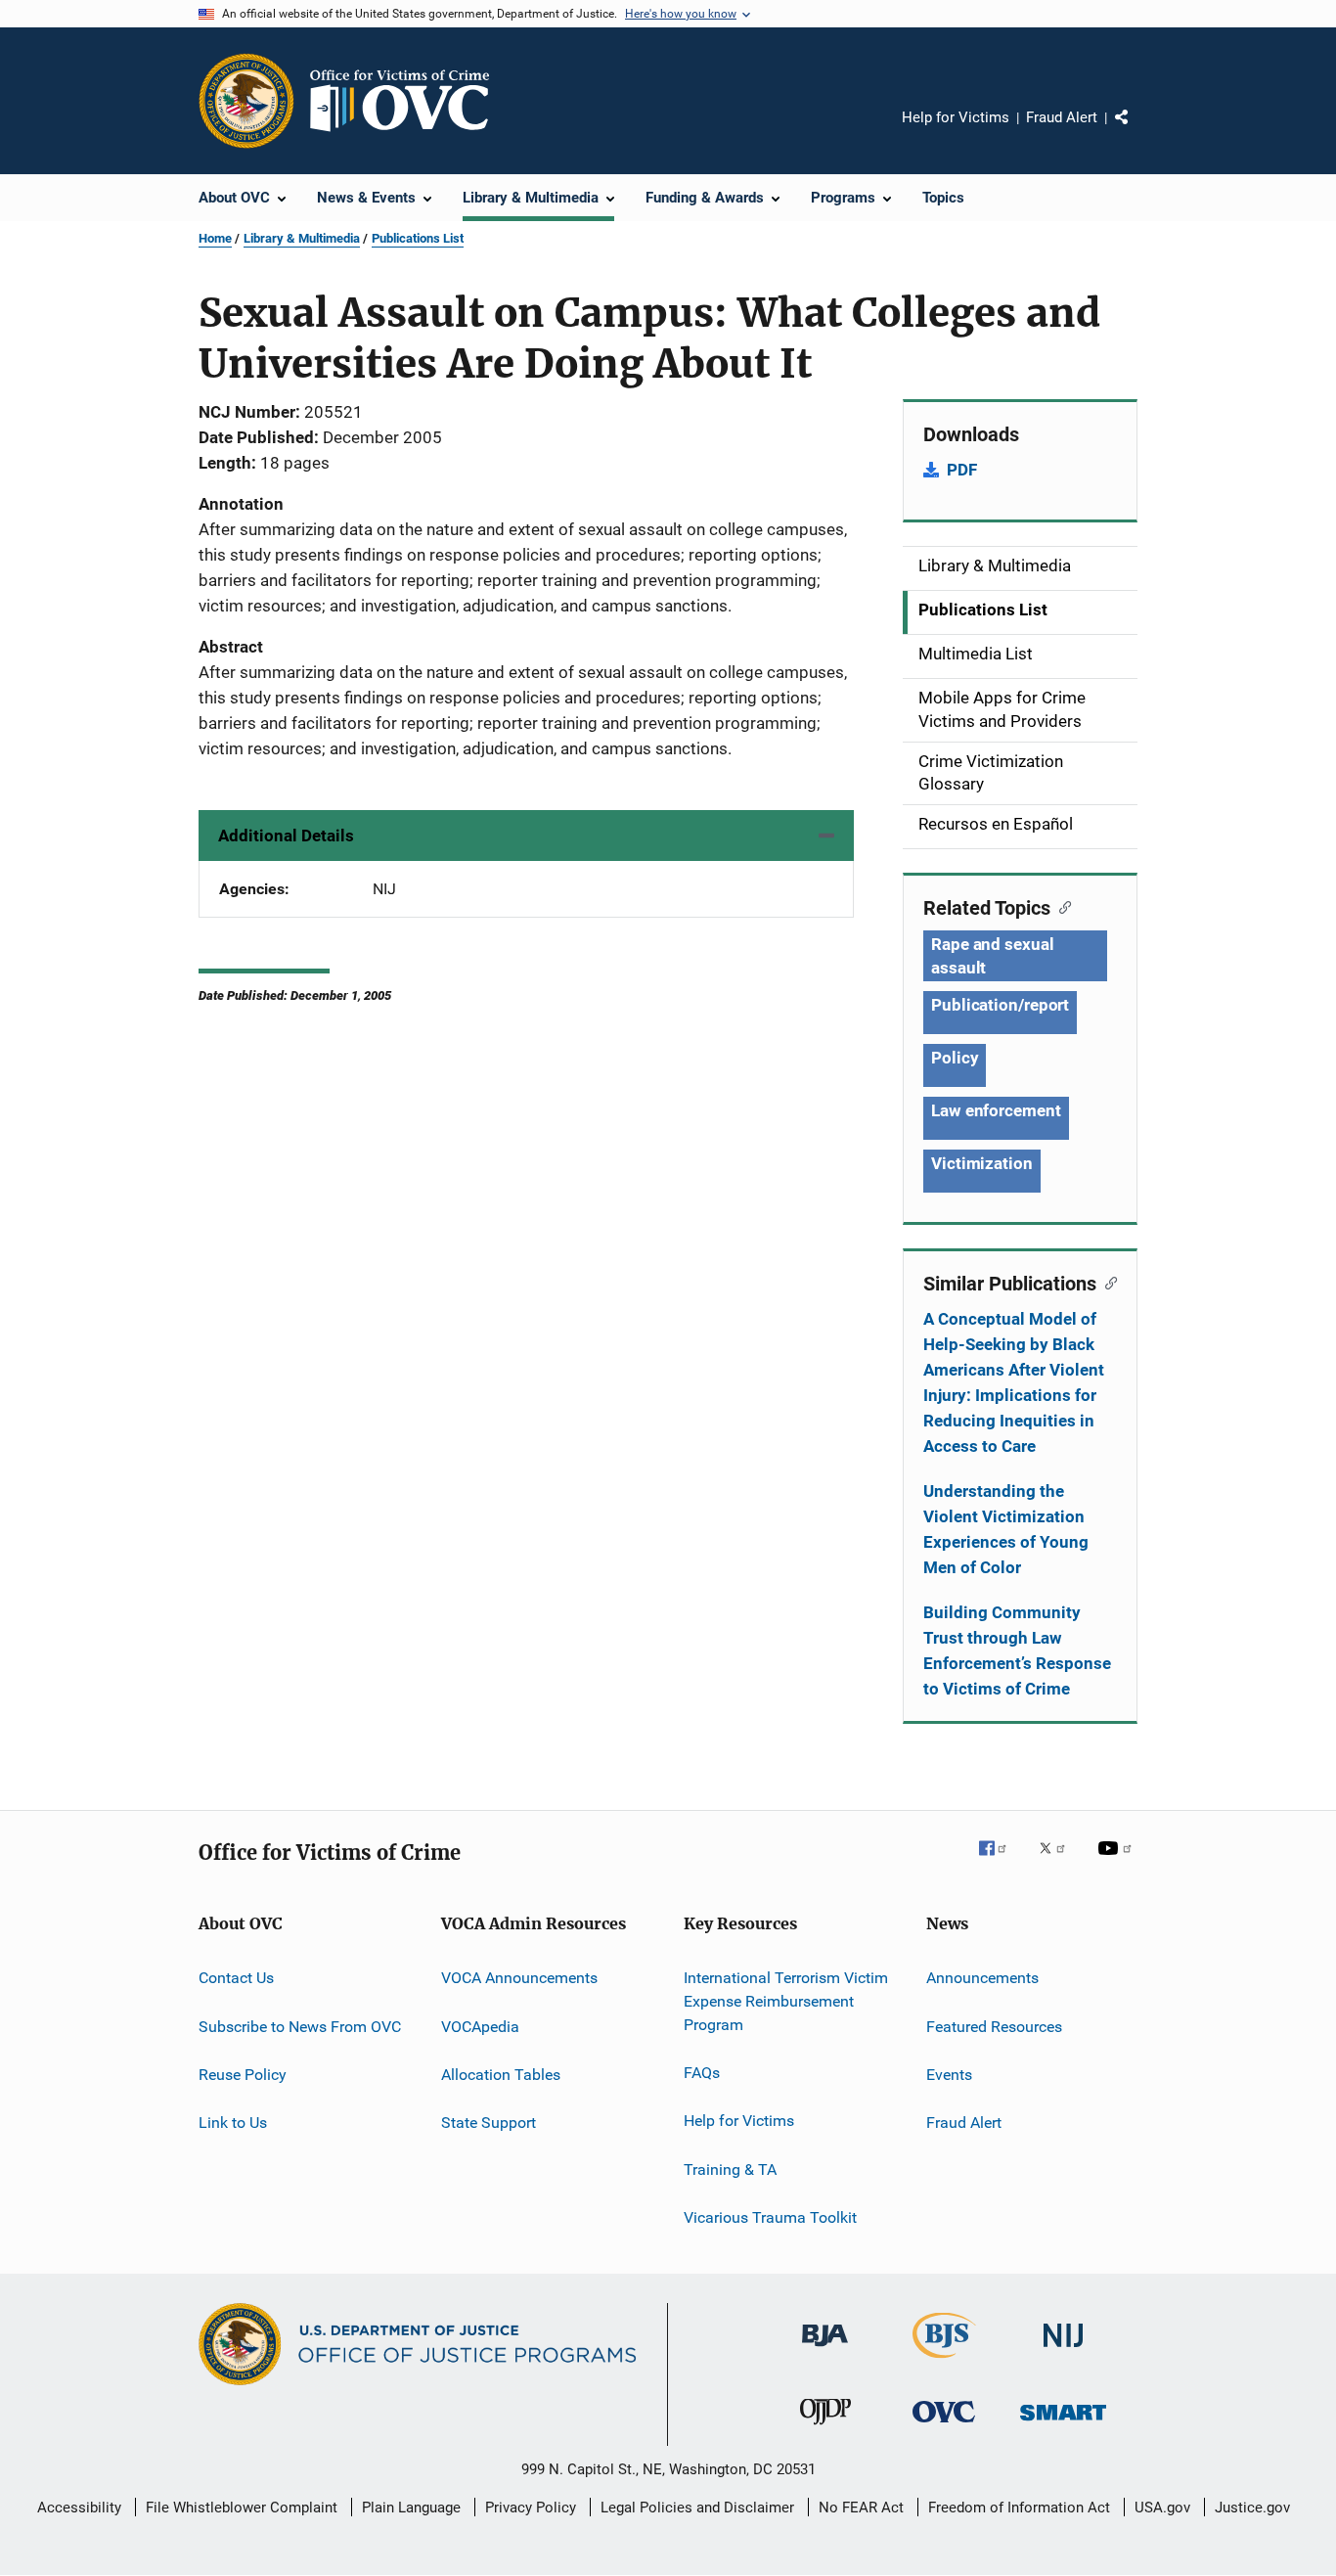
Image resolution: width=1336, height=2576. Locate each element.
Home (215, 238)
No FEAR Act (861, 2508)
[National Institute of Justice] (1063, 2350)
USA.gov (1162, 2508)
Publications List (418, 238)
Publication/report (1000, 1005)
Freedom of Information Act (1019, 2508)
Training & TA (730, 2169)
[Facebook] (1001, 1862)
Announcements (982, 1978)
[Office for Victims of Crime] (944, 2426)
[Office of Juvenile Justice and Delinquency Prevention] (825, 2428)
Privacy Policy (531, 2508)
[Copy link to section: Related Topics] (1061, 906)
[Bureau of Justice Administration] (825, 2350)
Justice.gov (1252, 2508)
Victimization (982, 1163)
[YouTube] (1118, 1862)
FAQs (702, 2073)
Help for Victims (956, 117)
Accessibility (79, 2508)
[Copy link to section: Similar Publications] (1107, 1282)
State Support (489, 2123)
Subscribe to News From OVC (300, 2026)
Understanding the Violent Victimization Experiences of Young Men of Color (1006, 1529)
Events (949, 2075)
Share (1137, 131)
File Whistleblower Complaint (242, 2508)
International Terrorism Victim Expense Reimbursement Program (786, 2001)
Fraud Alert (1062, 117)
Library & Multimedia (302, 238)
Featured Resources (994, 2026)
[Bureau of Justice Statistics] (944, 2362)
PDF (962, 470)
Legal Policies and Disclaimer (697, 2508)
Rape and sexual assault (993, 956)
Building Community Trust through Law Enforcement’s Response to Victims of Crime (1017, 1650)
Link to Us (233, 2123)
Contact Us (236, 1978)
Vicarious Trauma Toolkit (770, 2217)
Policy (955, 1058)
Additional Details (286, 836)
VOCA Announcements (519, 1978)
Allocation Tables (501, 2075)
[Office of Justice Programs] (246, 101)
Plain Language (411, 2508)
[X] (1059, 1862)
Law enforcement (996, 1110)
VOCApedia (480, 2026)
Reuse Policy (243, 2075)
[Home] (408, 101)
